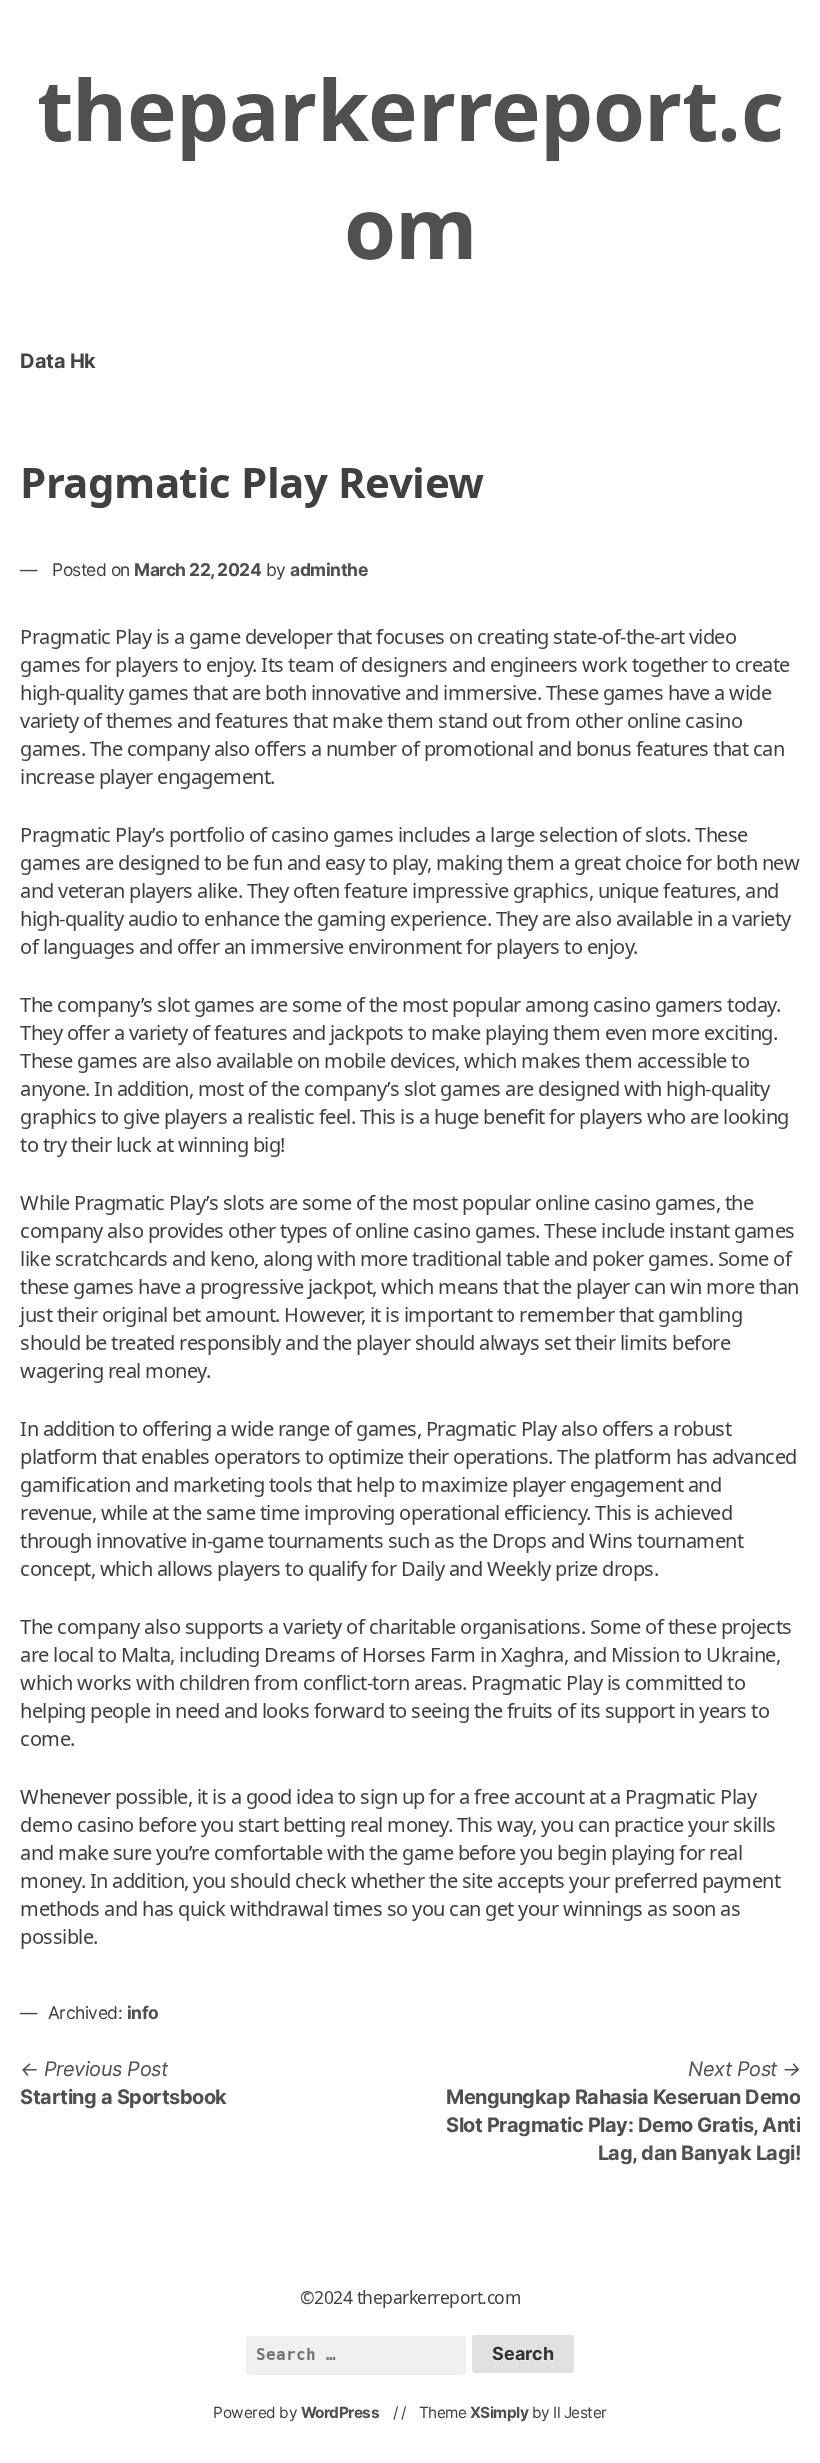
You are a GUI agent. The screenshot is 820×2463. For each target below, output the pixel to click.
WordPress (340, 2412)
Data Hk (58, 361)
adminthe (328, 569)
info (143, 2012)
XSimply (499, 2412)
